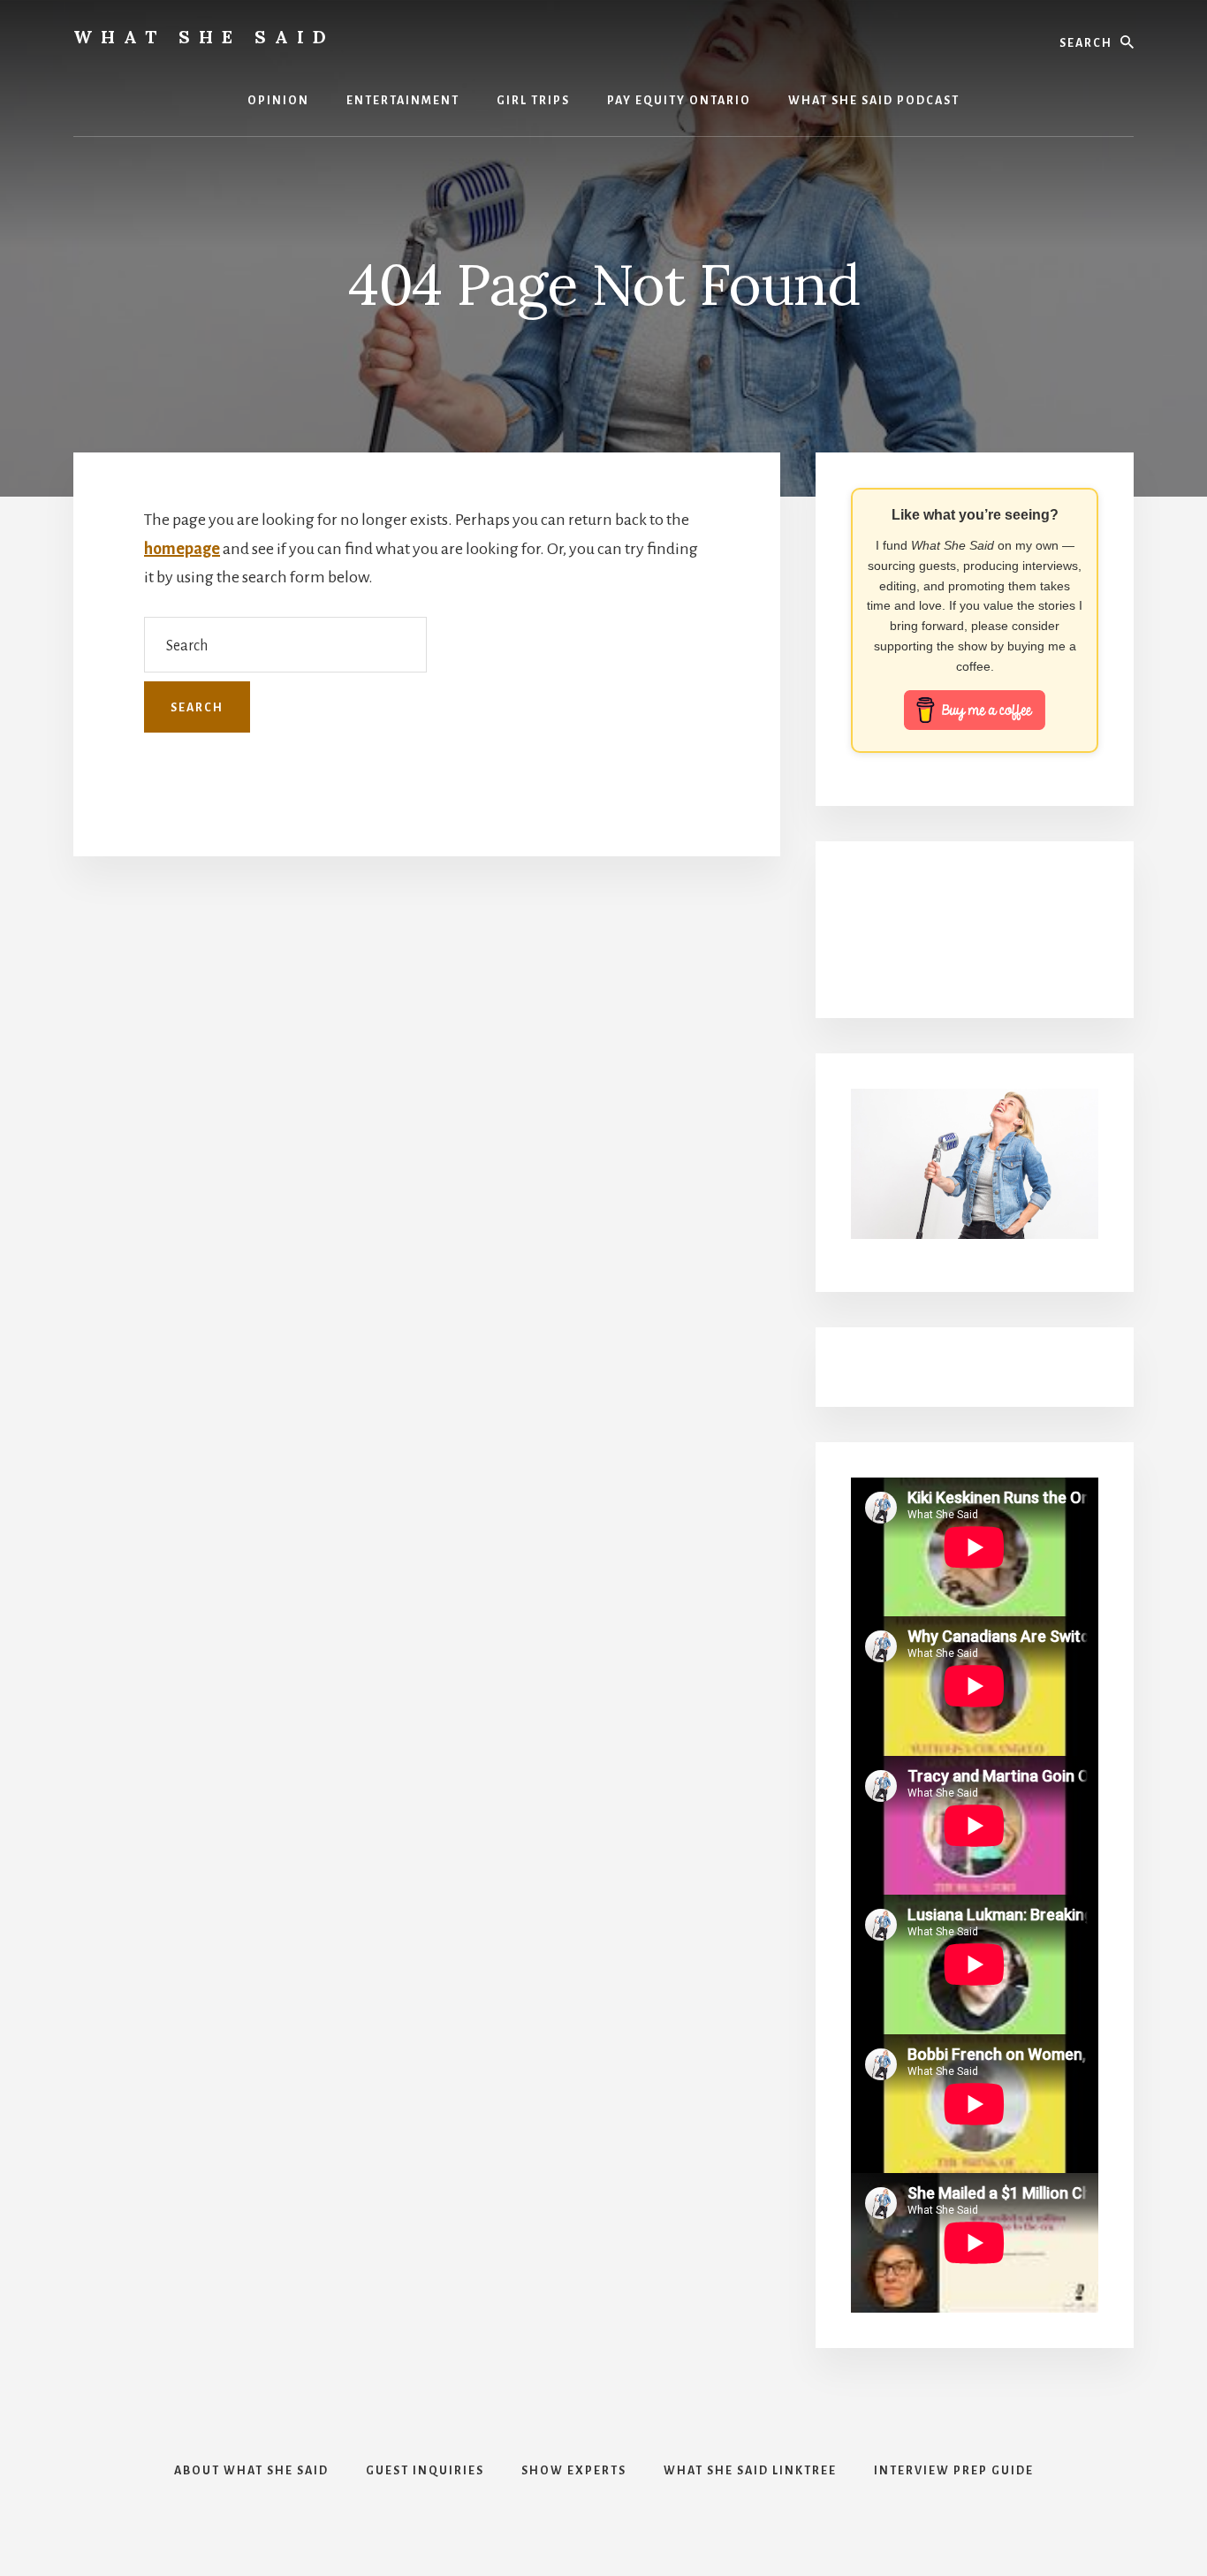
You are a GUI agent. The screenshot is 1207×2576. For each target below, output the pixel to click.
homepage (182, 549)
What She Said (204, 37)
